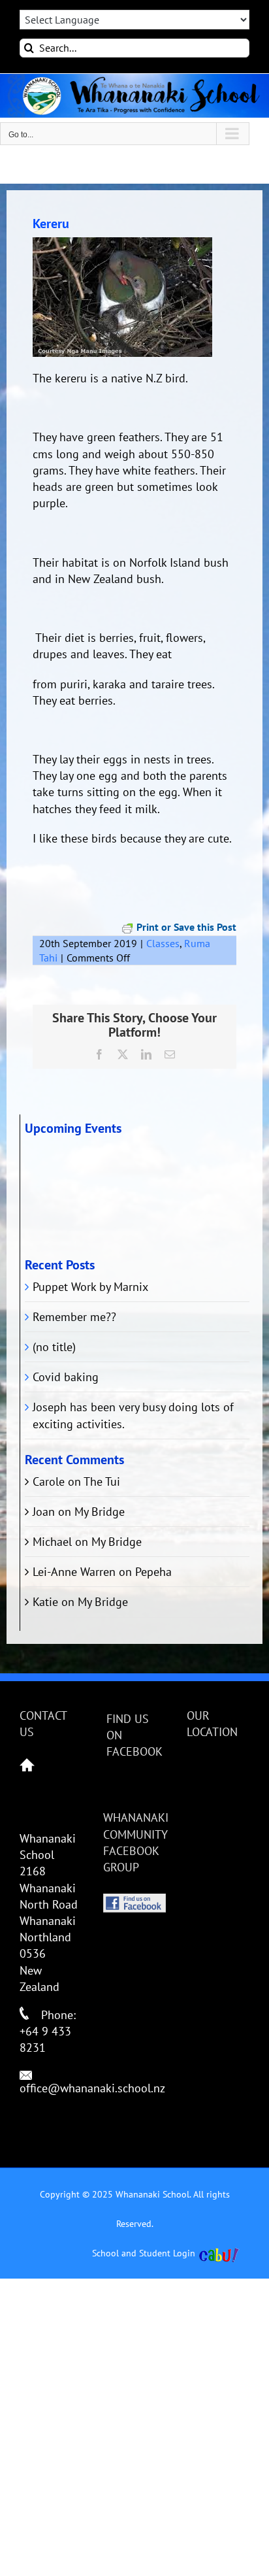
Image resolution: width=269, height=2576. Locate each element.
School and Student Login (144, 2253)
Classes (163, 943)
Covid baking (66, 1377)
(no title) (54, 1347)
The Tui (102, 1481)
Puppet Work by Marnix (90, 1287)
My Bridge (100, 1512)
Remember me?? (74, 1317)
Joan (44, 1512)
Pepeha (153, 1572)
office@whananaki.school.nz (92, 2088)
